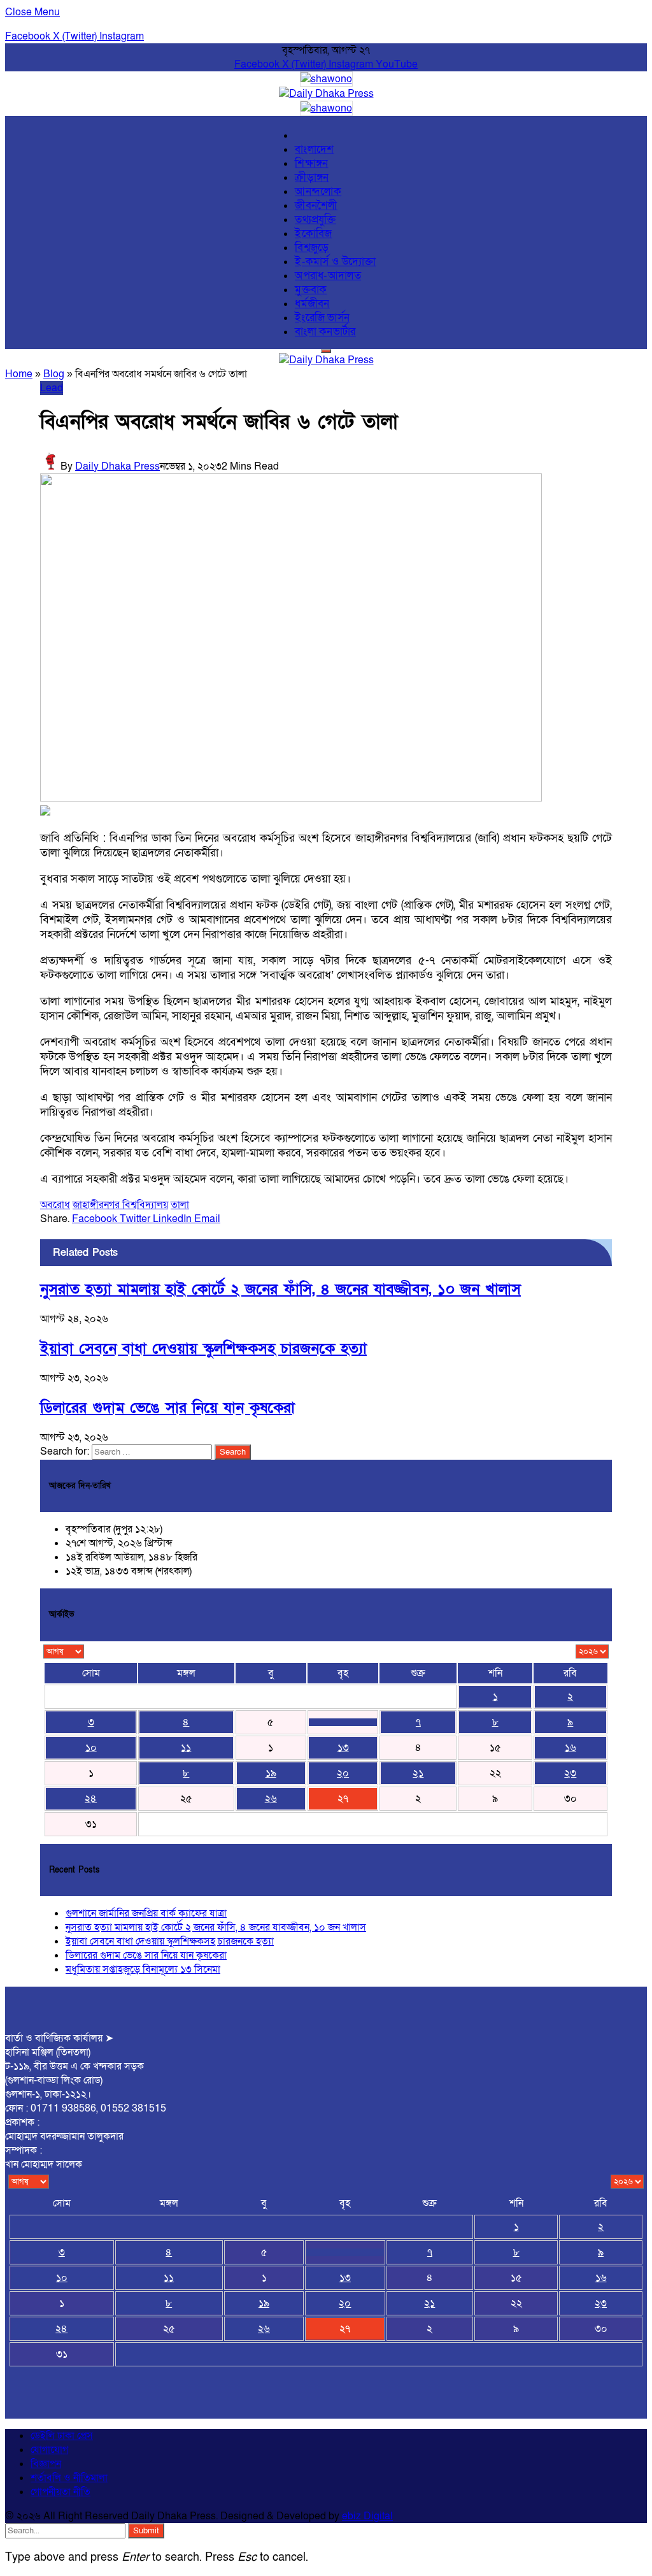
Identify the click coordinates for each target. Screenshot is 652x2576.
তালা (180, 1205)
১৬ (570, 1748)
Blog (54, 374)
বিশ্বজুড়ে (312, 248)
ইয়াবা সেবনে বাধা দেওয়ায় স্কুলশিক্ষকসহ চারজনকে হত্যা (203, 1349)
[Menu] (326, 351)
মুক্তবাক (311, 290)
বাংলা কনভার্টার (325, 332)
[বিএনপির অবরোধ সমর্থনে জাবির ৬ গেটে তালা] (291, 798)
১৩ (343, 1748)
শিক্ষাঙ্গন (311, 164)
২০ (343, 1773)
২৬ (271, 1799)
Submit (146, 2531)
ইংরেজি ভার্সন (322, 318)
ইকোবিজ (313, 234)
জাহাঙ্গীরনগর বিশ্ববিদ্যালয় (120, 1205)
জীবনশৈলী (316, 206)
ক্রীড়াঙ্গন (312, 178)
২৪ (91, 1799)
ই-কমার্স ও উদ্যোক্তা (336, 262)
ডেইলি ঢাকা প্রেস (62, 2436)
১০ (91, 1748)
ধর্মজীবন (312, 304)
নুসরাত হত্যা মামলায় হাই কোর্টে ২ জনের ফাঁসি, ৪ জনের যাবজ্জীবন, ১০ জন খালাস (280, 1289)
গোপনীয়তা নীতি (60, 2492)
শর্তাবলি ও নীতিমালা (69, 2478)
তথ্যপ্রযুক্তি (315, 220)
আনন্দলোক (318, 192)
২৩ (570, 1773)
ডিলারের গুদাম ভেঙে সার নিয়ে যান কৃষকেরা (167, 1408)
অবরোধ (55, 1205)
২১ (418, 1773)
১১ (186, 1748)
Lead (52, 388)
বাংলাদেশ (314, 150)
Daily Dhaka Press (117, 466)
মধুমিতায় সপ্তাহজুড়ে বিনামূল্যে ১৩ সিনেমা (143, 1969)
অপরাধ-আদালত (328, 276)
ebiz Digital (367, 2516)
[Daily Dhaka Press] (326, 94)
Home (19, 374)
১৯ (271, 1773)
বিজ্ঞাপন (46, 2464)
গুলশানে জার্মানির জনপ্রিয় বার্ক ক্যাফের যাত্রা (146, 1913)
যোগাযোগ (49, 2450)
